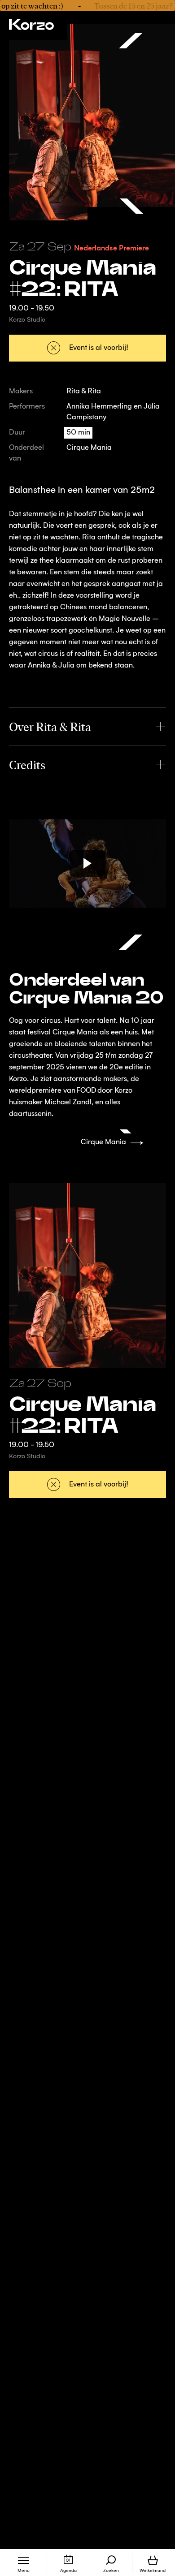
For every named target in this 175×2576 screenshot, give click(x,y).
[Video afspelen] (87, 864)
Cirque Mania (89, 448)
